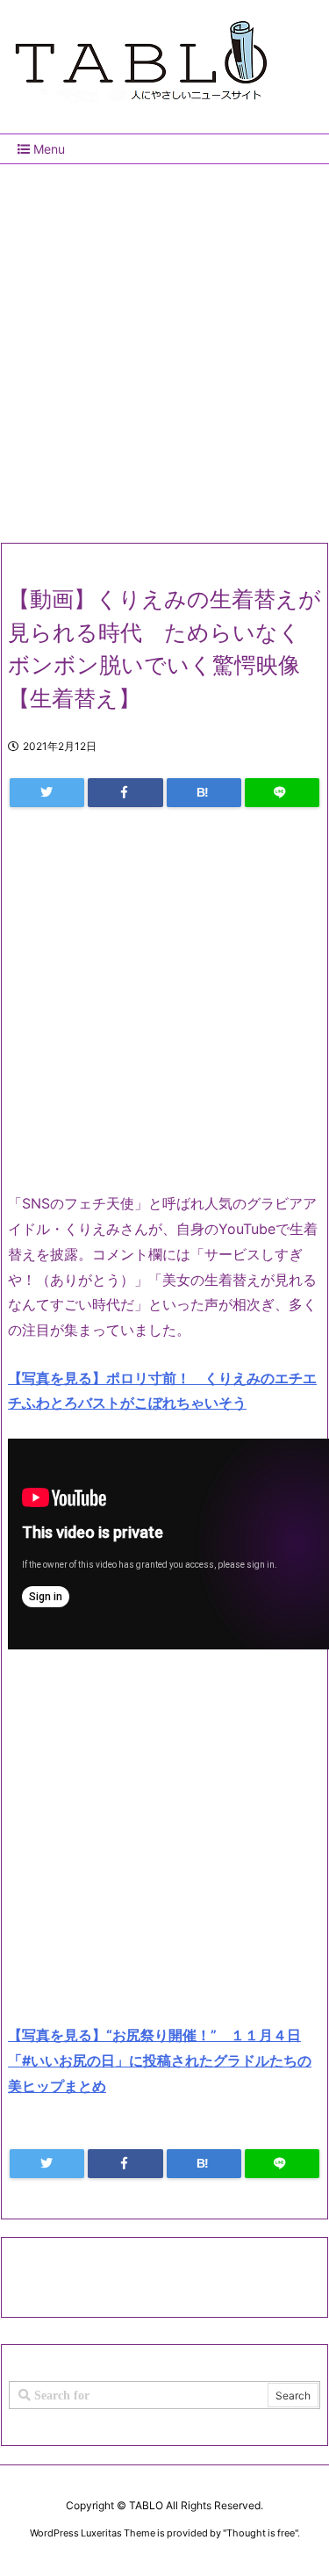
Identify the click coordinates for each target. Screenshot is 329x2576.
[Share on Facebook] (125, 793)
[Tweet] (47, 793)
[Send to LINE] (282, 793)
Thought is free (261, 2533)
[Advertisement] (164, 346)
